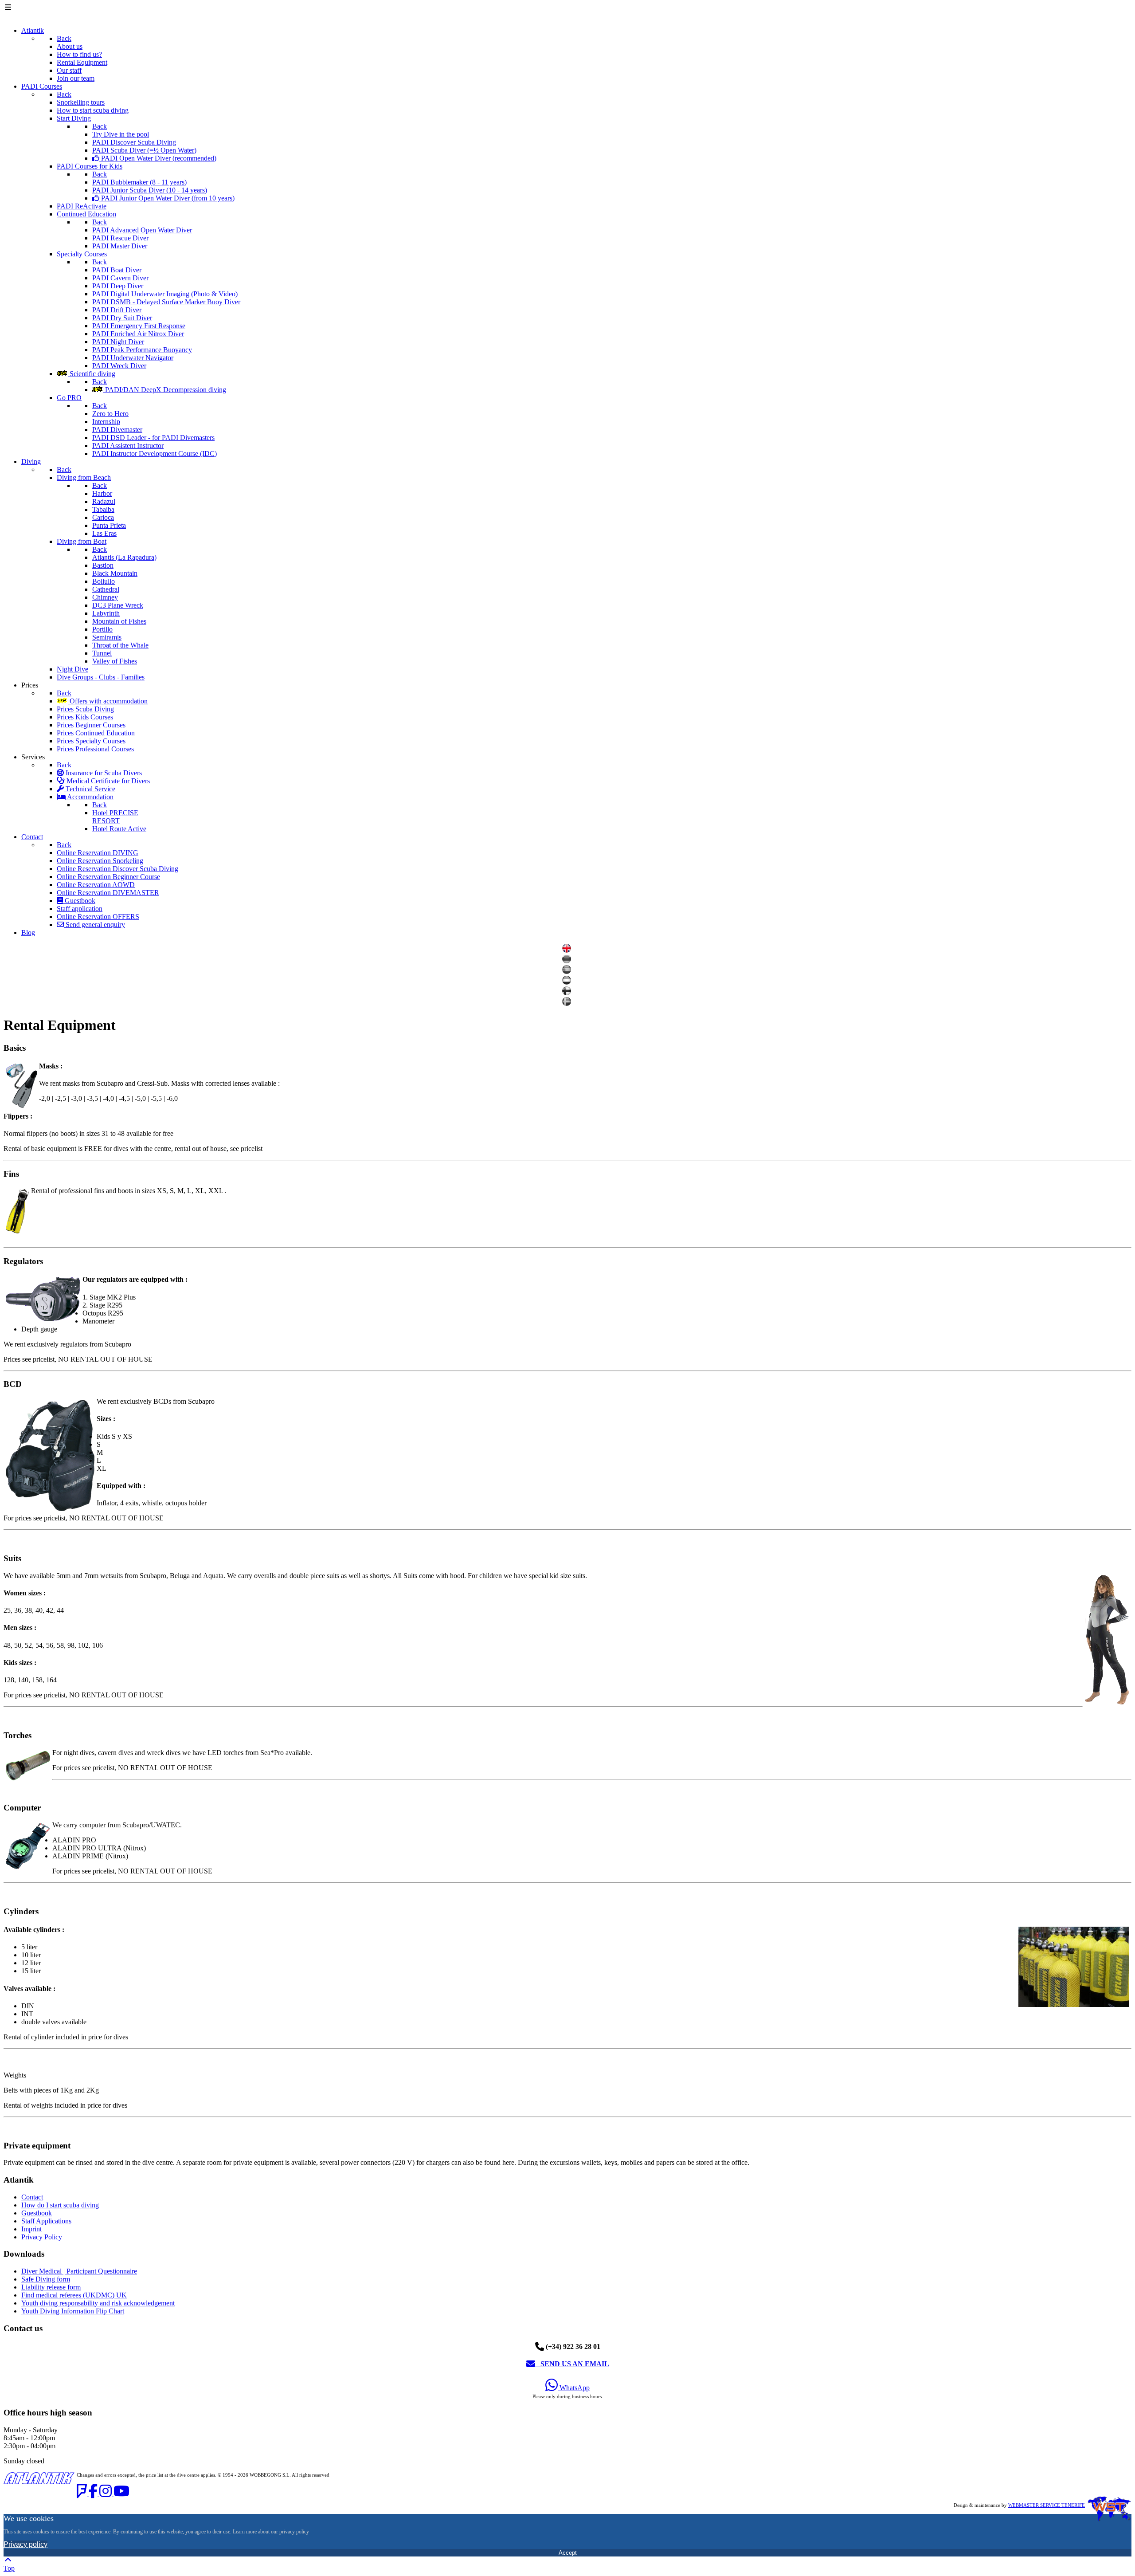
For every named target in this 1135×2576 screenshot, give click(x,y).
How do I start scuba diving (60, 2205)
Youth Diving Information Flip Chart (73, 2311)
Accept (568, 2553)
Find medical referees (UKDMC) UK (74, 2295)
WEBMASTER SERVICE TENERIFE (1047, 2505)
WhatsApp (574, 2388)
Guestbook (37, 2213)
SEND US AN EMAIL (572, 2364)
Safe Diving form (46, 2279)
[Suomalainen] (568, 993)
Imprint (31, 2229)
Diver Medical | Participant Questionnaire (79, 2271)
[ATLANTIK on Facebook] (94, 2494)
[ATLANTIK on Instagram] (106, 2494)
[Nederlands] (568, 982)
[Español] (568, 972)
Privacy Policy (42, 2237)
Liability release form (51, 2287)
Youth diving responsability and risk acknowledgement (98, 2303)
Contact (32, 2197)
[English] (568, 950)
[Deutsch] (568, 961)
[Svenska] (568, 1003)
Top (9, 2568)
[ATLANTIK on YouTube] (121, 2494)
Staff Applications (46, 2221)
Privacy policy (25, 2544)
